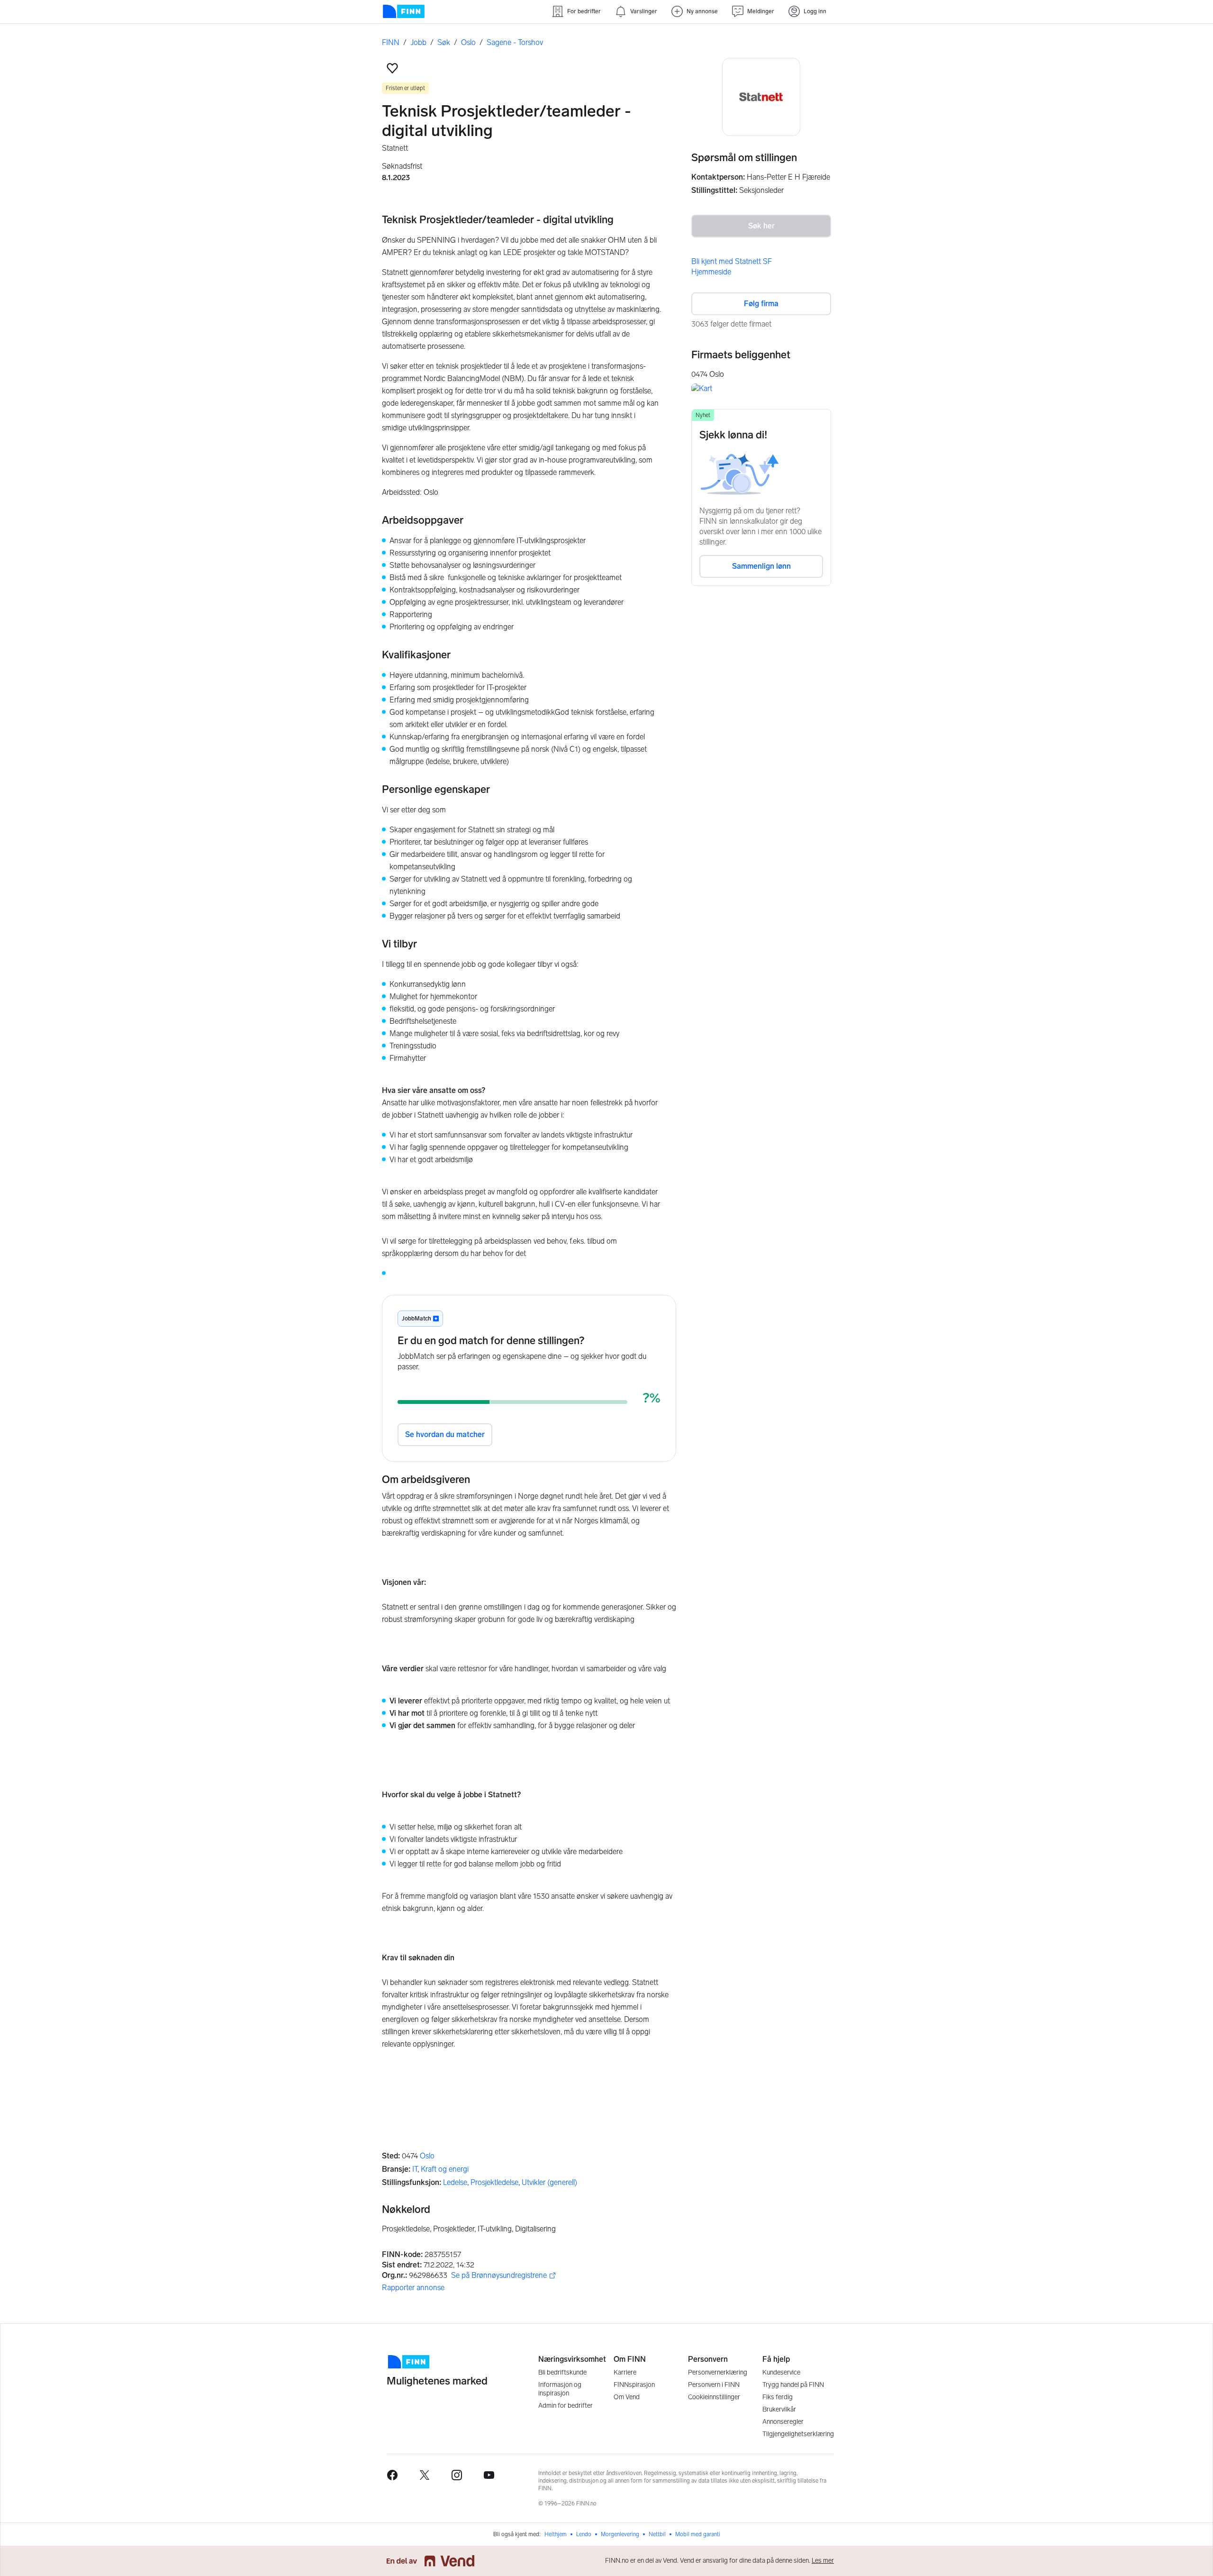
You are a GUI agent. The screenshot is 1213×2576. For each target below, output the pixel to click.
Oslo (427, 2156)
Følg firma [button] (761, 304)
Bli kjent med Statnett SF (732, 261)
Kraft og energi (445, 2169)
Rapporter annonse (413, 2288)
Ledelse (455, 2182)
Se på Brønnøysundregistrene (499, 2276)
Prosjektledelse (494, 2182)
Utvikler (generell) (549, 2182)
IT (415, 2169)
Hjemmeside (711, 272)
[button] (392, 68)
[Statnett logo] (761, 97)
